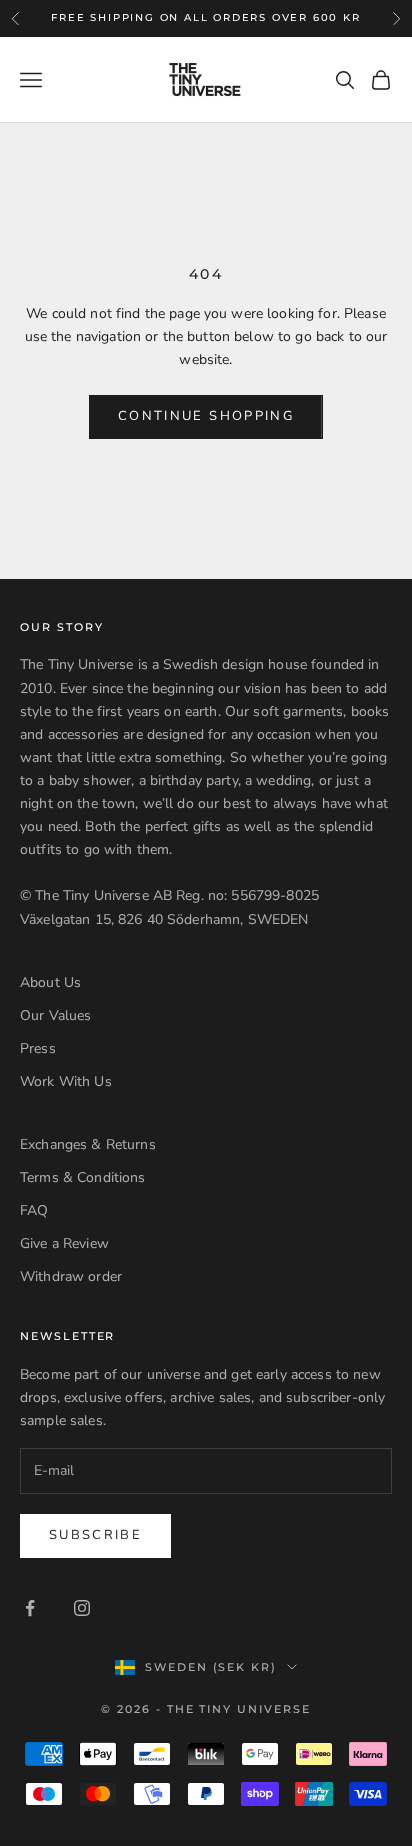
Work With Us (66, 1081)
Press (38, 1048)
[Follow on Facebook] (30, 1608)
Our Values (55, 1015)
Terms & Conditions (83, 1177)
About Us (50, 982)
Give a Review (64, 1243)
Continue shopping (206, 416)
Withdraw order (71, 1276)
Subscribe (95, 1535)
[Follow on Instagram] (82, 1608)
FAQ (34, 1210)
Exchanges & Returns (88, 1144)
